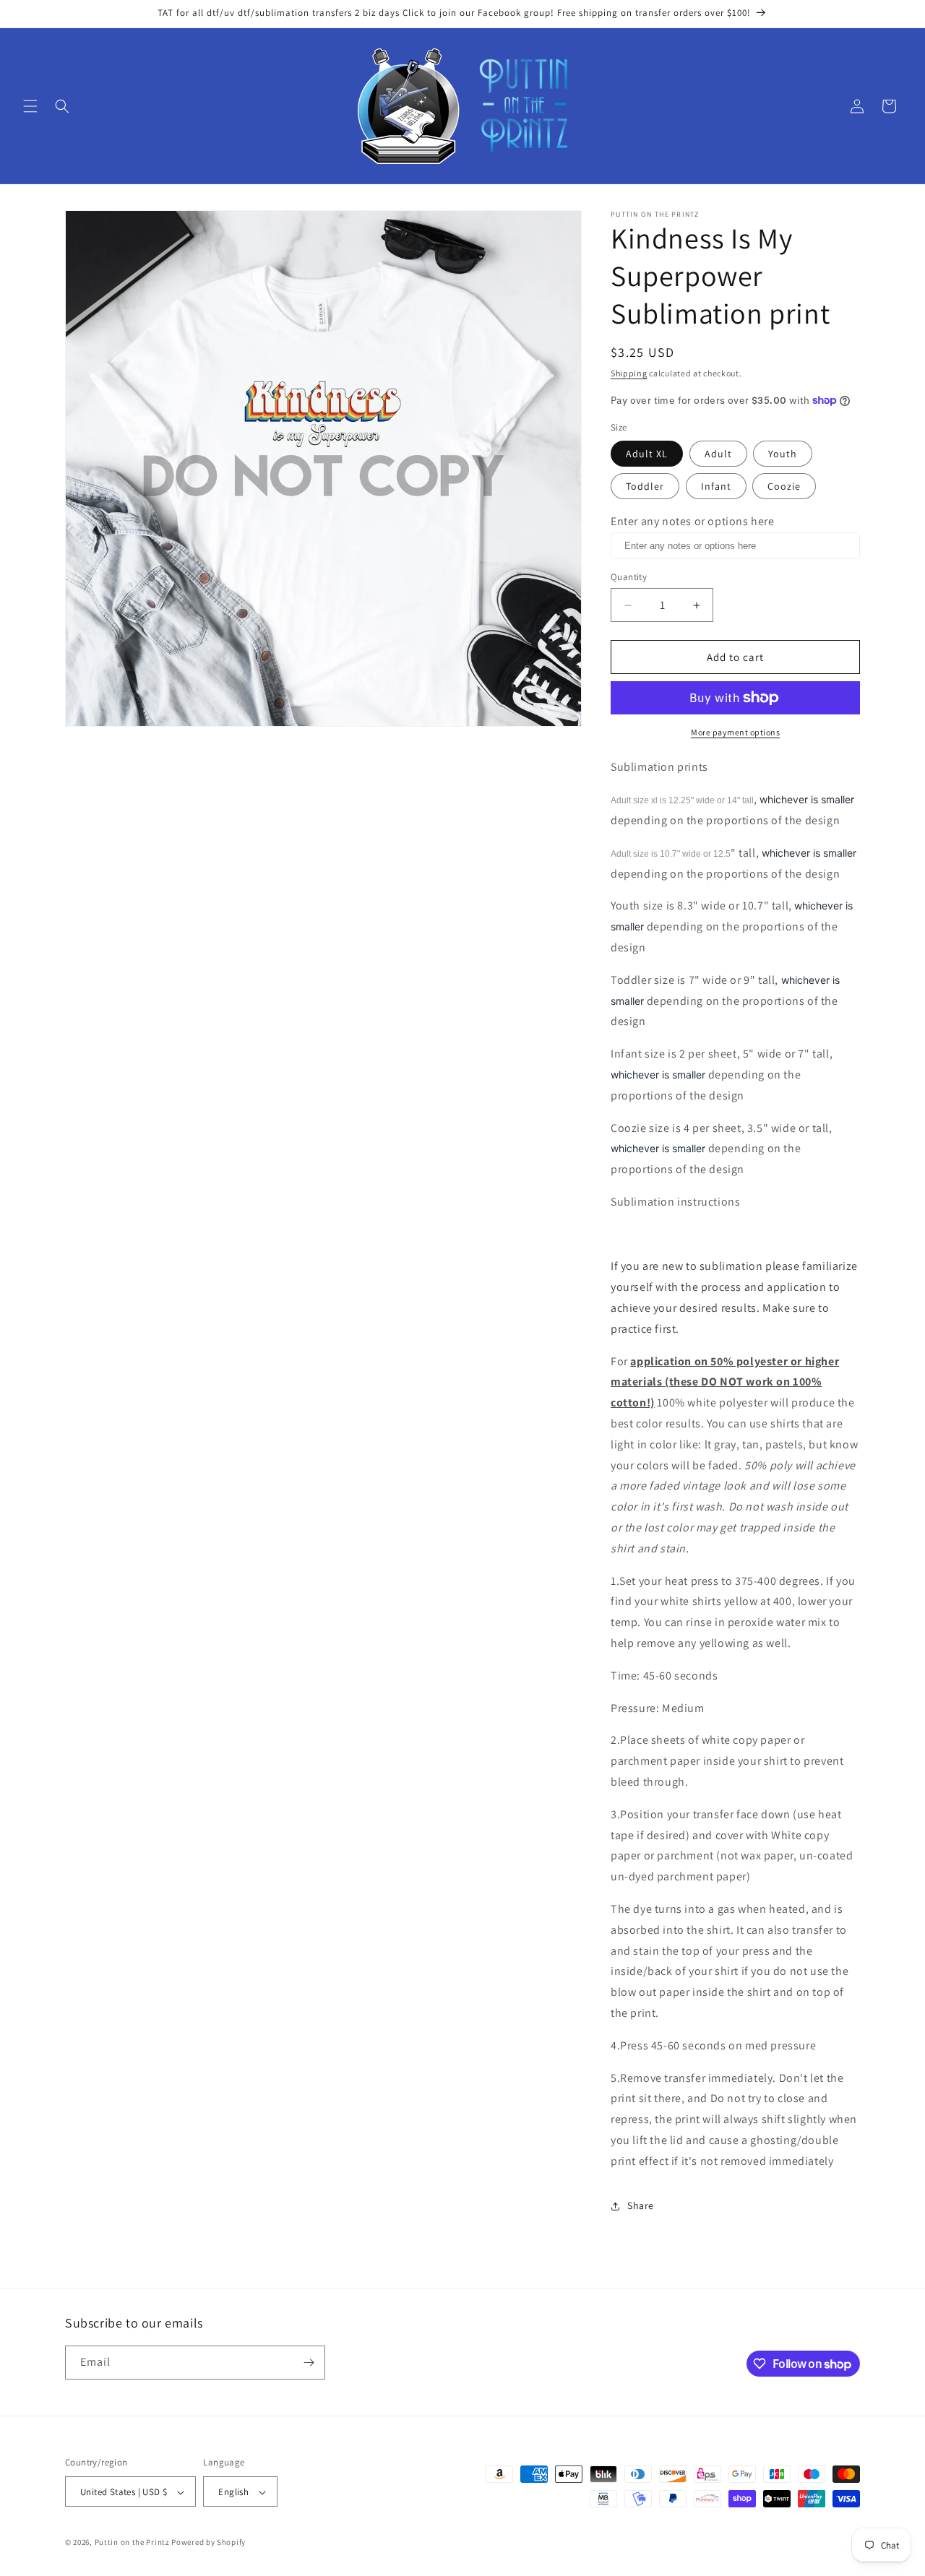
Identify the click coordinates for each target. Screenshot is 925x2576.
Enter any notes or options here (693, 521)
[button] (30, 106)
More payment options (735, 732)
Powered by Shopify (208, 2543)
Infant (716, 486)
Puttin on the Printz (132, 2543)
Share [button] (641, 2205)
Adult (718, 454)
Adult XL (647, 454)
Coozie (784, 486)
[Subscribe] (309, 2363)
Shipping (629, 373)
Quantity (629, 577)
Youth (783, 454)
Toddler (645, 486)
